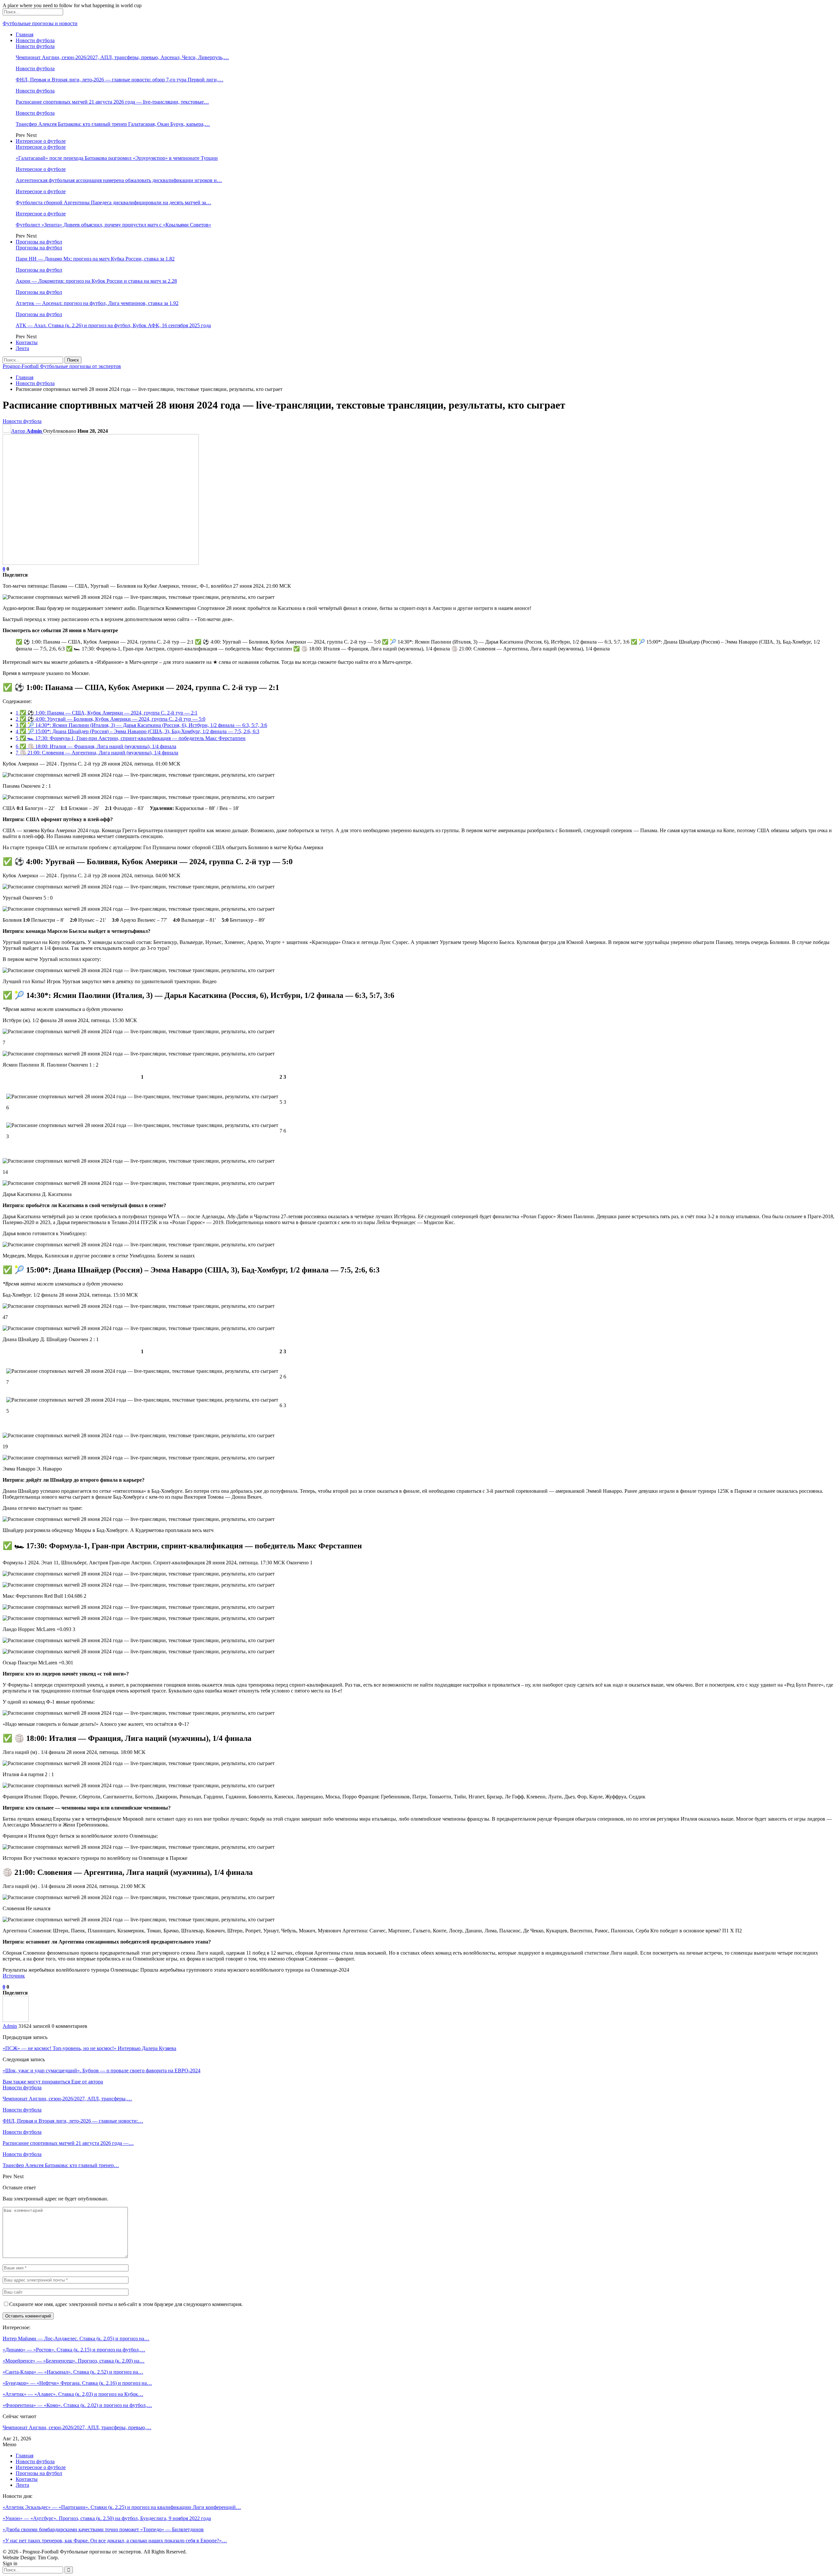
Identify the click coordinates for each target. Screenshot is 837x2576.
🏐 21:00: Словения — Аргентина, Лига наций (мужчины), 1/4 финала (97, 753)
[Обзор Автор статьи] (16, 2020)
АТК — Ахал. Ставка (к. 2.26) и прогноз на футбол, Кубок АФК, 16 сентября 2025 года (113, 325)
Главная (25, 34)
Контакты (27, 342)
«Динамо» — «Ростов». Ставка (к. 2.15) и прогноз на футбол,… (74, 2350)
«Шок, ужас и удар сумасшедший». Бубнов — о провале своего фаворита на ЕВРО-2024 (102, 2071)
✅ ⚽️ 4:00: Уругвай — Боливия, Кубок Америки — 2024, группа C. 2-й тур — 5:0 (111, 719)
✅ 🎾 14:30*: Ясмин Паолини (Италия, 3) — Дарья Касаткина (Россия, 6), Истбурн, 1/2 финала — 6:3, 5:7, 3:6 (141, 725)
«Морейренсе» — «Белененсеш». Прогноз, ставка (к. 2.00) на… (74, 2361)
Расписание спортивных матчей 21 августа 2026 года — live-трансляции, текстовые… (112, 102)
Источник (14, 1976)
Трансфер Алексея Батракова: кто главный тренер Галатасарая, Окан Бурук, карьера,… (113, 124)
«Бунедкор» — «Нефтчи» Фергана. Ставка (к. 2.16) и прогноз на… (77, 2383)
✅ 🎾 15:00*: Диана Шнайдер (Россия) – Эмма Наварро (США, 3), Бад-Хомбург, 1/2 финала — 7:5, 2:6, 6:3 (137, 731)
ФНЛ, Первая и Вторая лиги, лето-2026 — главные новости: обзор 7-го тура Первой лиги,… (120, 80)
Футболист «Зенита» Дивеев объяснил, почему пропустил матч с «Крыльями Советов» (113, 225)
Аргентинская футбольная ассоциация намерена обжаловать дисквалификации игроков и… (119, 180)
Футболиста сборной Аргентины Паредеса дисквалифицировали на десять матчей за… (113, 202)
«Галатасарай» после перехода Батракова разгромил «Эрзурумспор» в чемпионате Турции (117, 158)
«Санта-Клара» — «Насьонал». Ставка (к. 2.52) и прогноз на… (73, 2372)
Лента (22, 348)
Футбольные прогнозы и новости (40, 23)
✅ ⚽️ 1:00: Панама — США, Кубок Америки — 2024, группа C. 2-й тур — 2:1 (107, 713)
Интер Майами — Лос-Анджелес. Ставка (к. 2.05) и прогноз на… (76, 2339)
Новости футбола (35, 40)
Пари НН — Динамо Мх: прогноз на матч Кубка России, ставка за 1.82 (95, 259)
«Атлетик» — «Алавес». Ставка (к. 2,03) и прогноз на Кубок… (73, 2394)
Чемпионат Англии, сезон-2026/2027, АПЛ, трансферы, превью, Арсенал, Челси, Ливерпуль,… (122, 57)
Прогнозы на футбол (39, 242)
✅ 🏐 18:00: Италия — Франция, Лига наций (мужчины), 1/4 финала (96, 746)
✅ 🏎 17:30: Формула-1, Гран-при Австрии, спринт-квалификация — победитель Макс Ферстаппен (131, 738)
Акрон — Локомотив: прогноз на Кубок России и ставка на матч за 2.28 (96, 281)
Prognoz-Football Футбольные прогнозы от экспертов (62, 366)
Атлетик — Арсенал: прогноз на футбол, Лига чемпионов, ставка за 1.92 (97, 303)
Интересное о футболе (41, 141)
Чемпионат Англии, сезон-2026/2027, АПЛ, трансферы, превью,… (77, 2427)
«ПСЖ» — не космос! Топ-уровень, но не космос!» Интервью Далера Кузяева (89, 2048)
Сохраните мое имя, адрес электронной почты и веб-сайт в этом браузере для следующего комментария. (126, 2304)
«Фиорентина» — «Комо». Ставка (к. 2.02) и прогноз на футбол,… (77, 2405)
